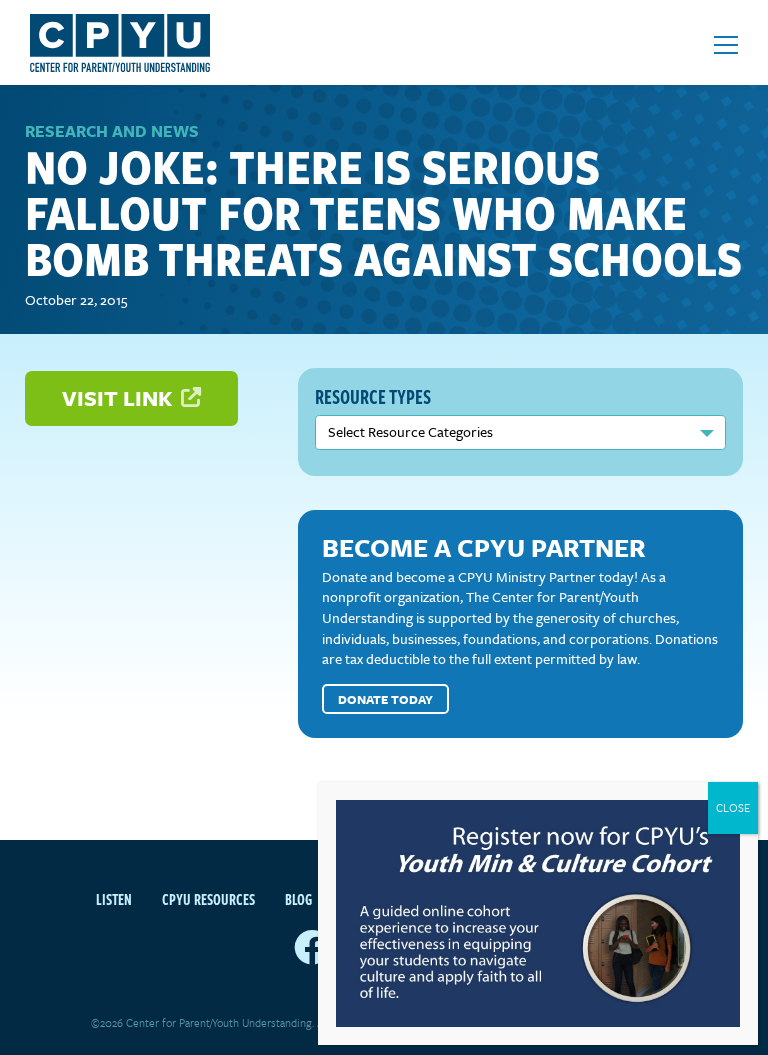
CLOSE (733, 807)
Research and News (112, 131)
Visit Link (119, 397)
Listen (114, 899)
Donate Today (385, 699)
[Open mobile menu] (726, 45)
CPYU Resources (208, 899)
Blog (298, 899)
